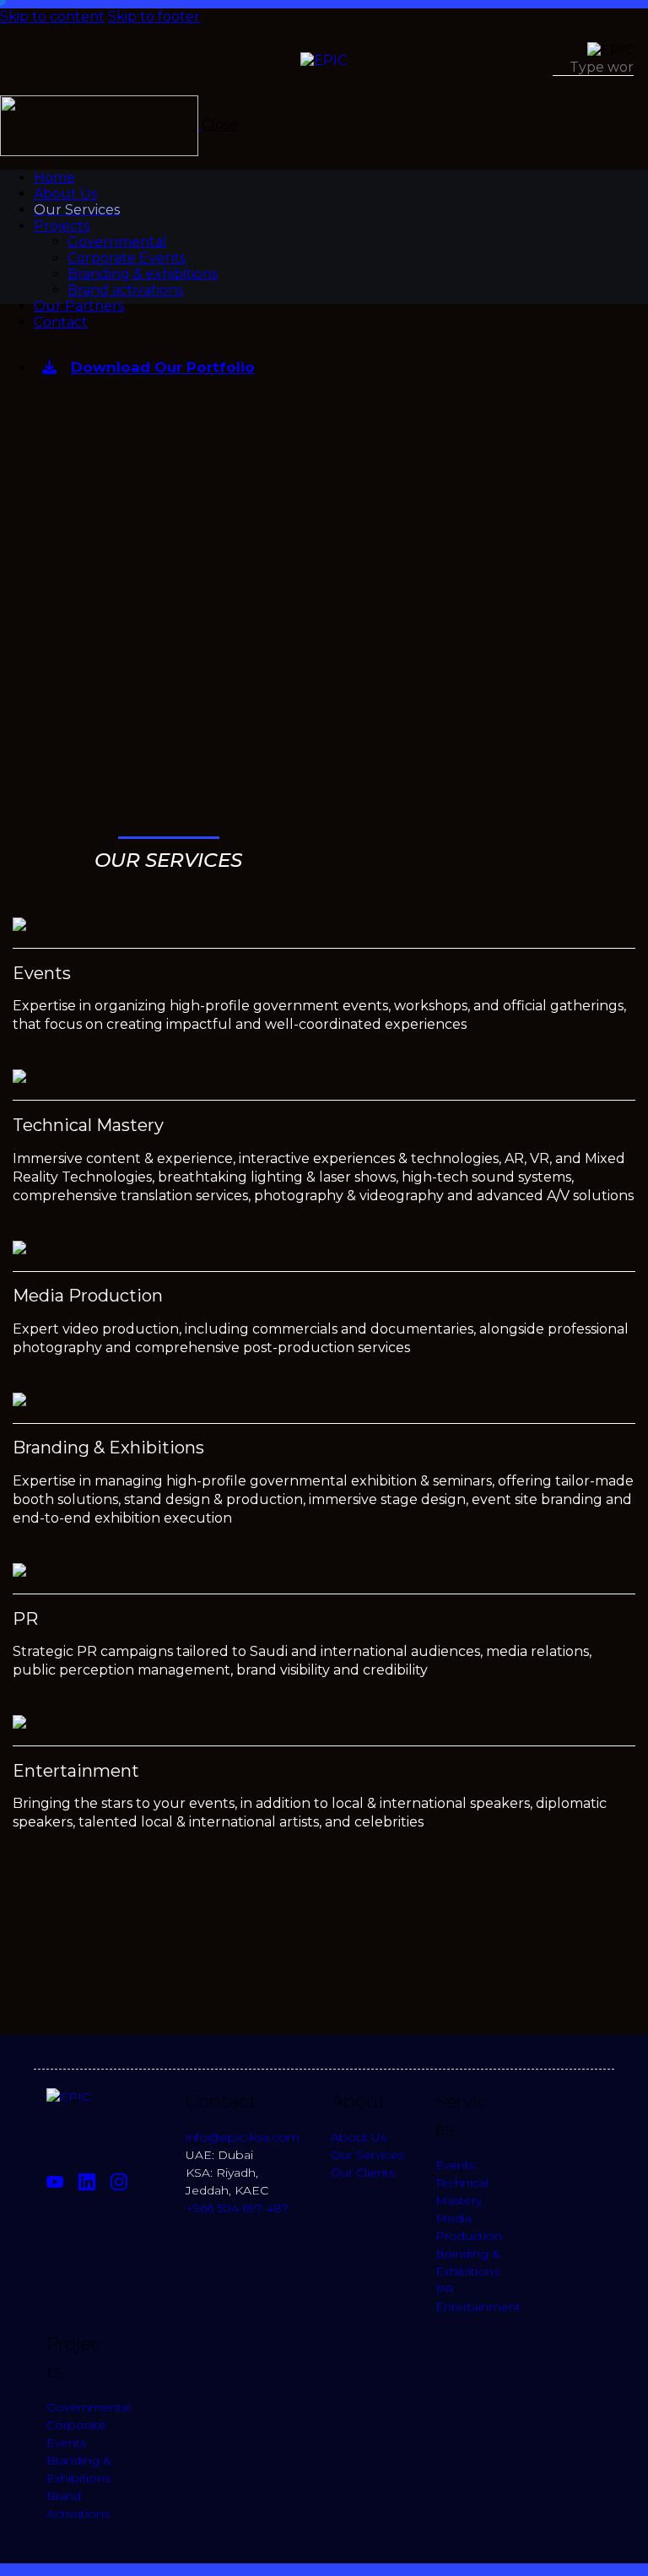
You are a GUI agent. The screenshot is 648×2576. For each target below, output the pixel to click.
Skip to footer (154, 16)
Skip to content (52, 16)
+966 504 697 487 (237, 2208)
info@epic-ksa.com (243, 2137)
